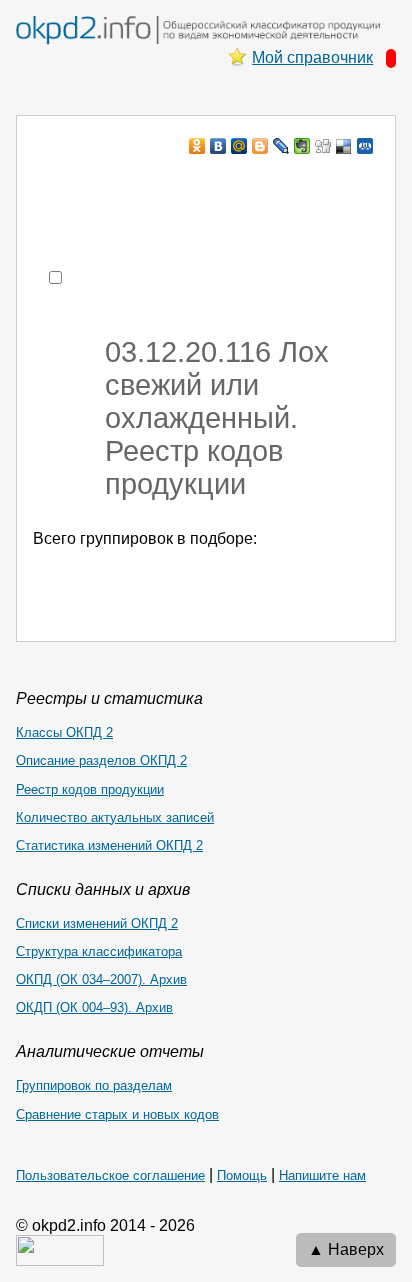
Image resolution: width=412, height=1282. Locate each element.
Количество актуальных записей (115, 817)
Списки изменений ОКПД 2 (97, 923)
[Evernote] (302, 146)
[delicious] (344, 146)
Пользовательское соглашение (110, 1175)
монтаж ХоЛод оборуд (216, 184)
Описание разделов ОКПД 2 (101, 760)
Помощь (242, 1175)
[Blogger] (260, 146)
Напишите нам (322, 1175)
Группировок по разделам (94, 1085)
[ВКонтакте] (218, 146)
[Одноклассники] (197, 146)
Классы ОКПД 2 (64, 732)
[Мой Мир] (239, 146)
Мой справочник (312, 57)
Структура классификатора (99, 951)
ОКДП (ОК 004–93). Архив (94, 1007)
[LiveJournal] (281, 146)
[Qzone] (365, 146)
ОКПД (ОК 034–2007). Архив (101, 979)
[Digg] (323, 146)
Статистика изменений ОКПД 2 (109, 845)
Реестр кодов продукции (90, 789)
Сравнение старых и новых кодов (117, 1114)
